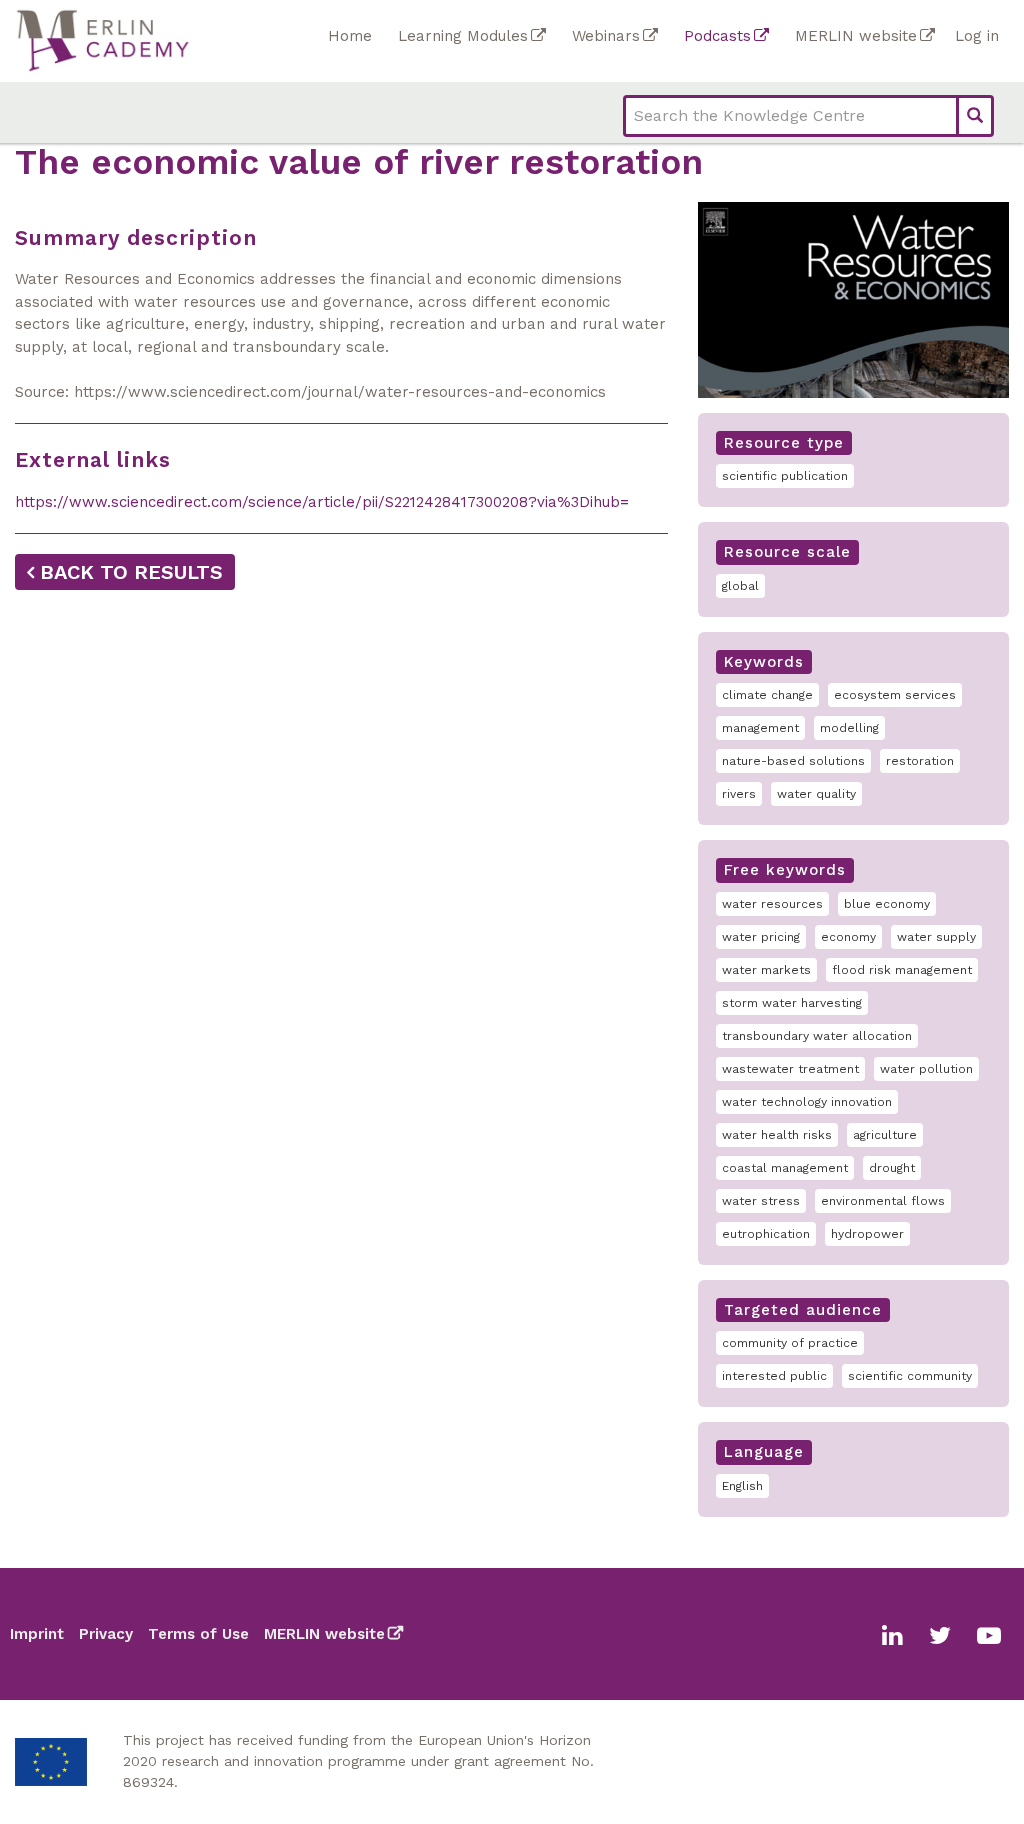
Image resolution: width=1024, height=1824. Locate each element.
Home (350, 36)
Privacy (106, 1634)
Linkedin (892, 1636)
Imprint (37, 1634)
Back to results (131, 572)
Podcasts (717, 36)
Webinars (606, 36)
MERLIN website (856, 36)
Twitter (940, 1636)
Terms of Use (198, 1634)
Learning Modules (463, 36)
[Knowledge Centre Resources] (166, 41)
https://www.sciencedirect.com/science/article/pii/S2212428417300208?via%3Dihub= (322, 502)
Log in (977, 36)
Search (975, 116)
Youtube (989, 1636)
